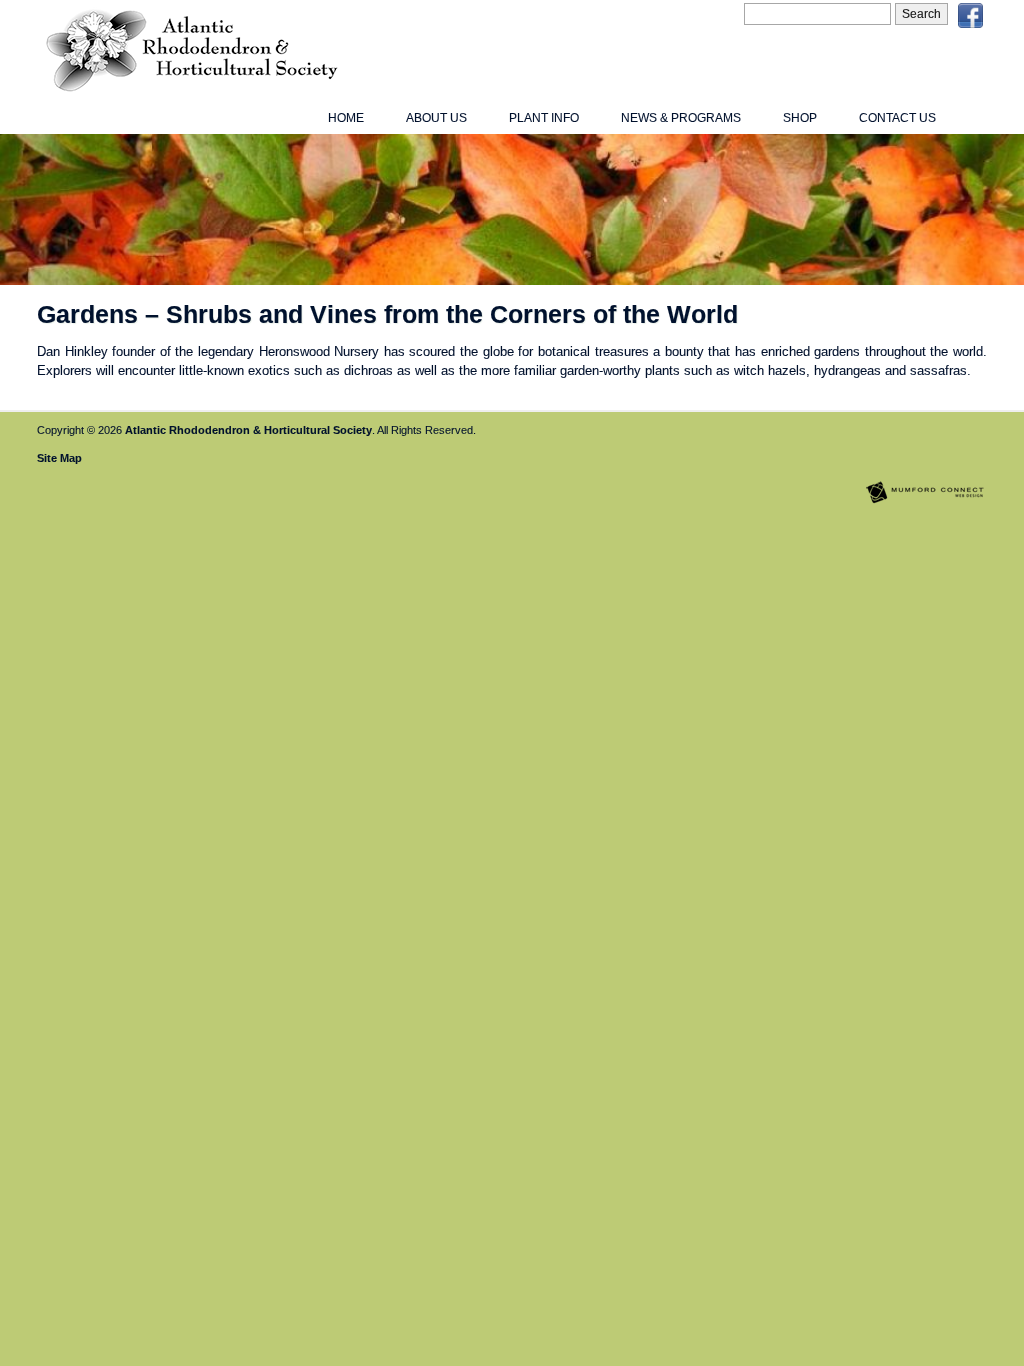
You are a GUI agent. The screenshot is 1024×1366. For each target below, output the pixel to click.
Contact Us (897, 118)
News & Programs (681, 118)
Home (346, 118)
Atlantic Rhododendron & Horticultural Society (248, 430)
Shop (800, 118)
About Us (436, 118)
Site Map (59, 458)
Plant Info (544, 118)
